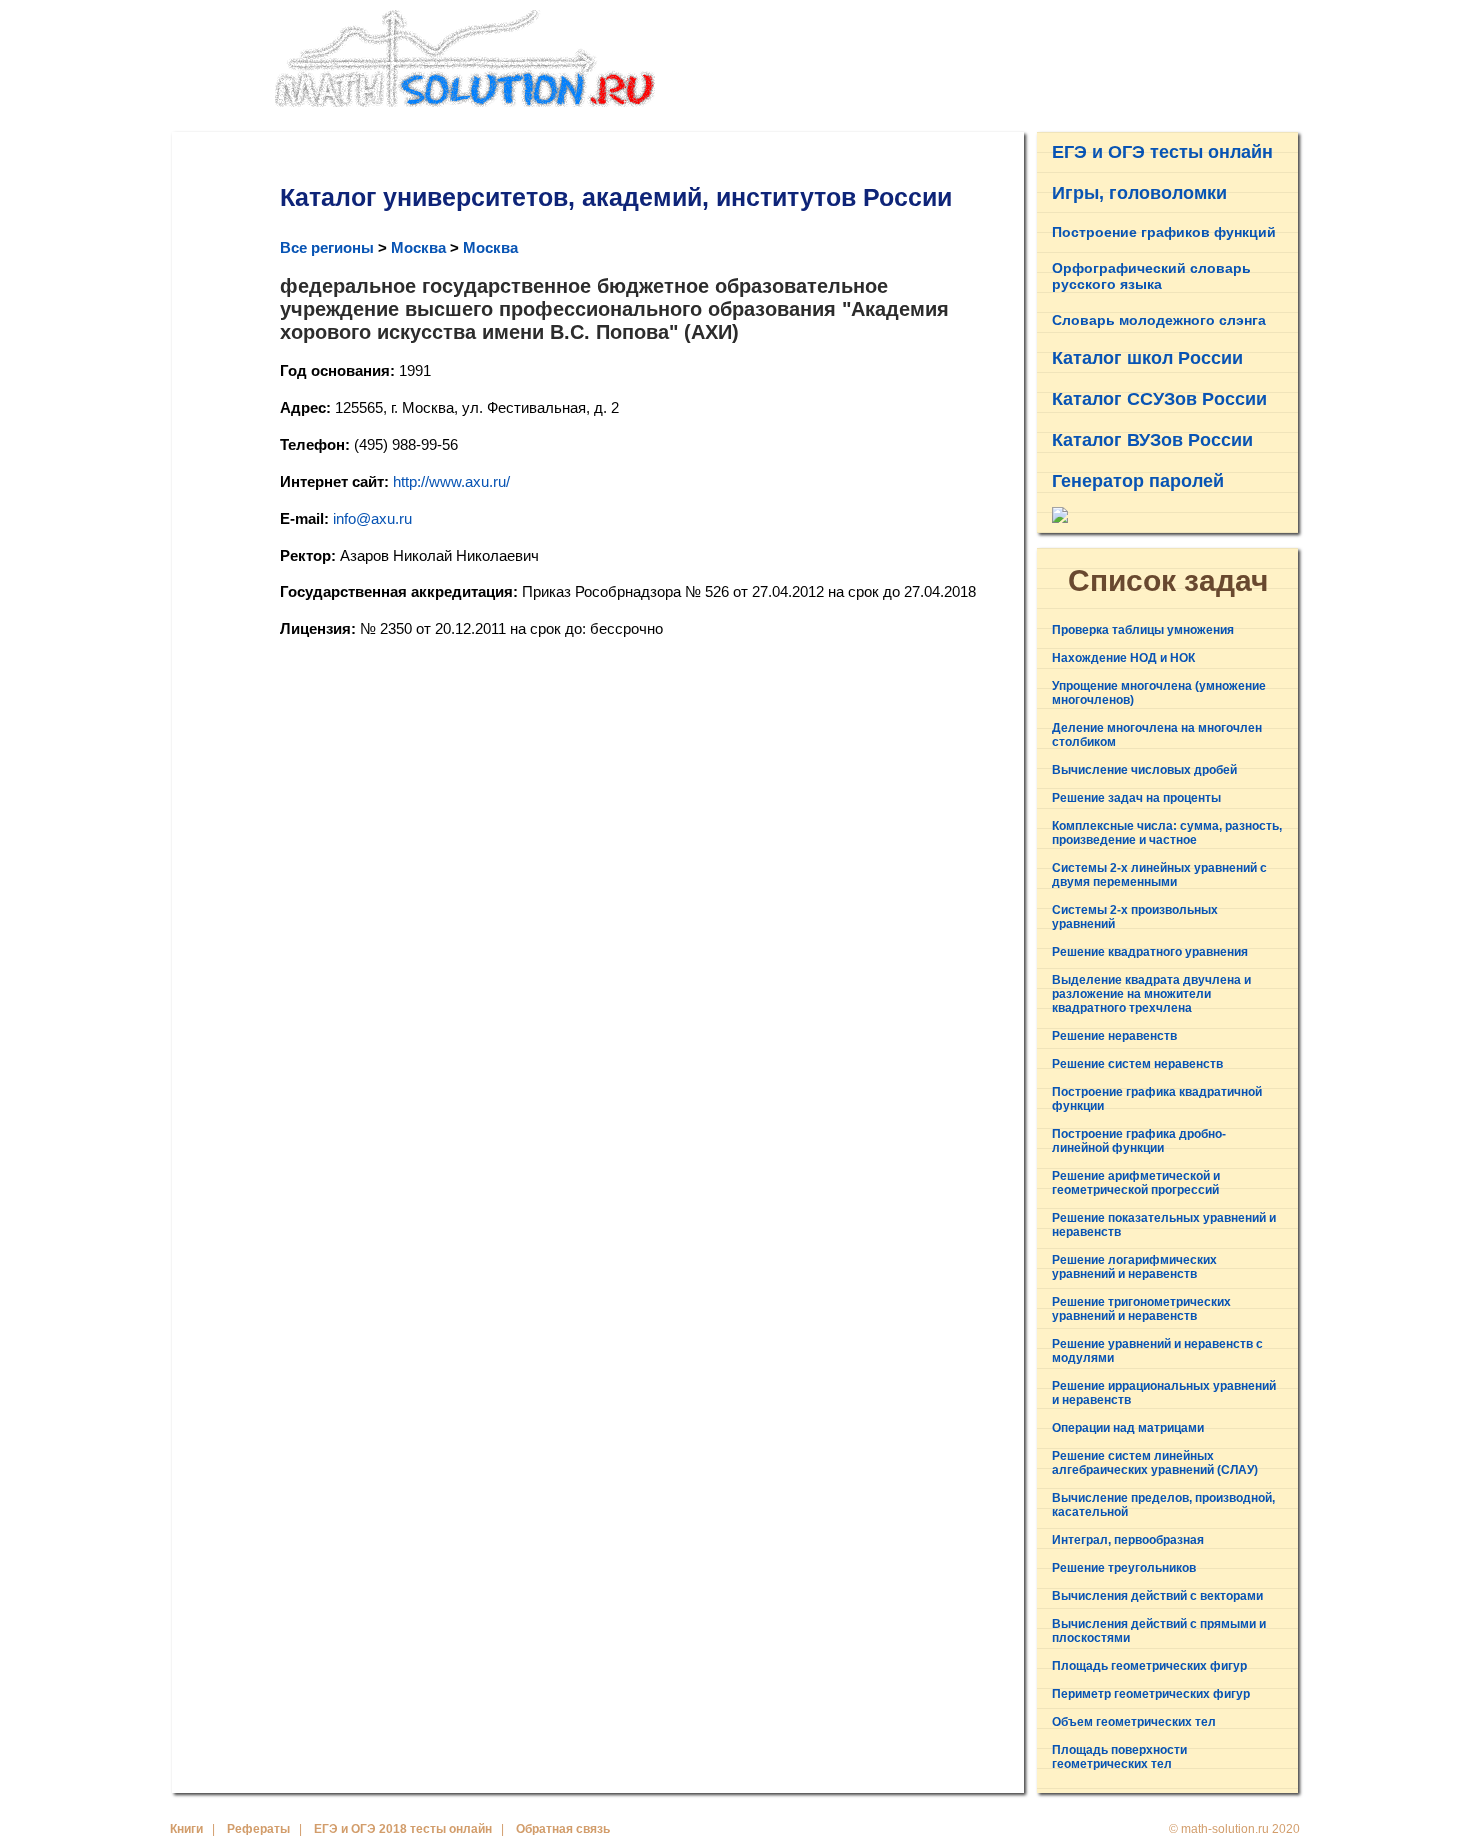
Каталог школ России (1147, 358)
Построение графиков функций (1164, 232)
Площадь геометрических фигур (1149, 1666)
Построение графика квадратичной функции (1157, 1099)
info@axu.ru (372, 518)
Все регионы (327, 247)
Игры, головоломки (1139, 193)
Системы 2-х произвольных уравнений (1135, 917)
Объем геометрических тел (1134, 1722)
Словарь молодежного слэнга (1159, 320)
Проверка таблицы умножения (1143, 630)
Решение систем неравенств (1137, 1064)
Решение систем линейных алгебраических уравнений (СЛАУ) (1155, 1463)
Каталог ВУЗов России (1152, 440)
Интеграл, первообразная (1128, 1540)
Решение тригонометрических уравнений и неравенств (1141, 1309)
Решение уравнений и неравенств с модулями (1157, 1351)
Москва (418, 247)
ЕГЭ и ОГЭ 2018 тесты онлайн (403, 1829)
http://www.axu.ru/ (451, 481)
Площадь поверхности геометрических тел (1119, 1757)
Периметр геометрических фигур (1151, 1694)
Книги (186, 1829)
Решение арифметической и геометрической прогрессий (1136, 1183)
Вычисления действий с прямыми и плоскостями (1159, 1631)
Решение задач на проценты (1136, 798)
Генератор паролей (1138, 481)
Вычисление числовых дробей (1144, 770)
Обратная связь (563, 1829)
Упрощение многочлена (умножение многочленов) (1159, 693)
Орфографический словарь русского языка (1151, 276)
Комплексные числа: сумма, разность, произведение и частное (1167, 833)
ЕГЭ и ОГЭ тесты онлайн (1162, 152)
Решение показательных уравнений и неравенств (1164, 1225)
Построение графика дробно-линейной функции (1139, 1141)
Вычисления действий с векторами (1157, 1596)
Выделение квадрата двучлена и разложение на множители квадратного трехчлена (1151, 994)
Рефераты (258, 1829)
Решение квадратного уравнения (1150, 952)
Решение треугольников (1124, 1568)
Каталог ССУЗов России (1159, 399)
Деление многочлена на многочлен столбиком (1157, 735)
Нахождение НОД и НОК (1123, 658)
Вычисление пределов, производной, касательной (1163, 1505)
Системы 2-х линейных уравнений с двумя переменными (1159, 875)
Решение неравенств (1114, 1036)
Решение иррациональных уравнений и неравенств (1164, 1393)
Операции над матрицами (1128, 1428)
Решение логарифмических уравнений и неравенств (1134, 1267)
